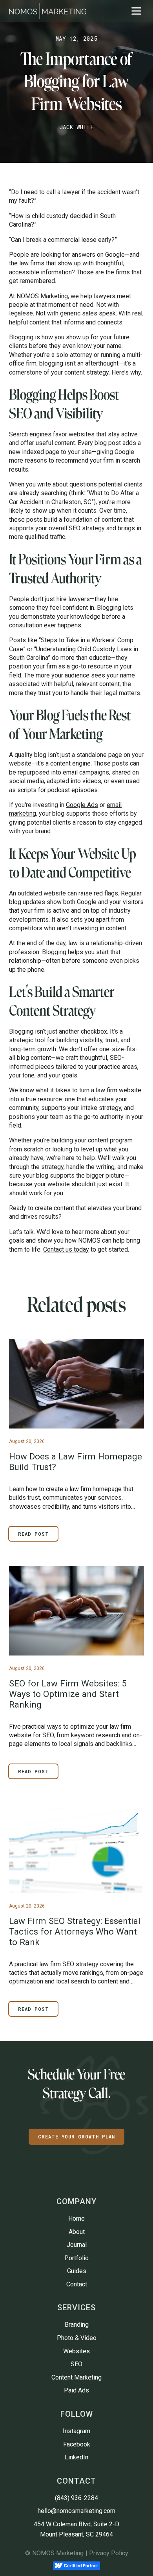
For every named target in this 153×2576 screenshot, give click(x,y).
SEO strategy (87, 528)
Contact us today (66, 1249)
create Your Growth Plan (76, 2136)
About (77, 2232)
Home (76, 2218)
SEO (76, 2364)
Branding (77, 2325)
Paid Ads (76, 2390)
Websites (76, 2351)
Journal (77, 2245)
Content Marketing (76, 2377)
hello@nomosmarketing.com (76, 2511)
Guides (77, 2271)
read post (34, 1534)
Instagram (76, 2431)
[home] (48, 11)
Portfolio (76, 2258)
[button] (136, 11)
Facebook (77, 2444)
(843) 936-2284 (76, 2498)
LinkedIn (76, 2457)
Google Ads (82, 805)
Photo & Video (77, 2338)
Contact (77, 2284)
